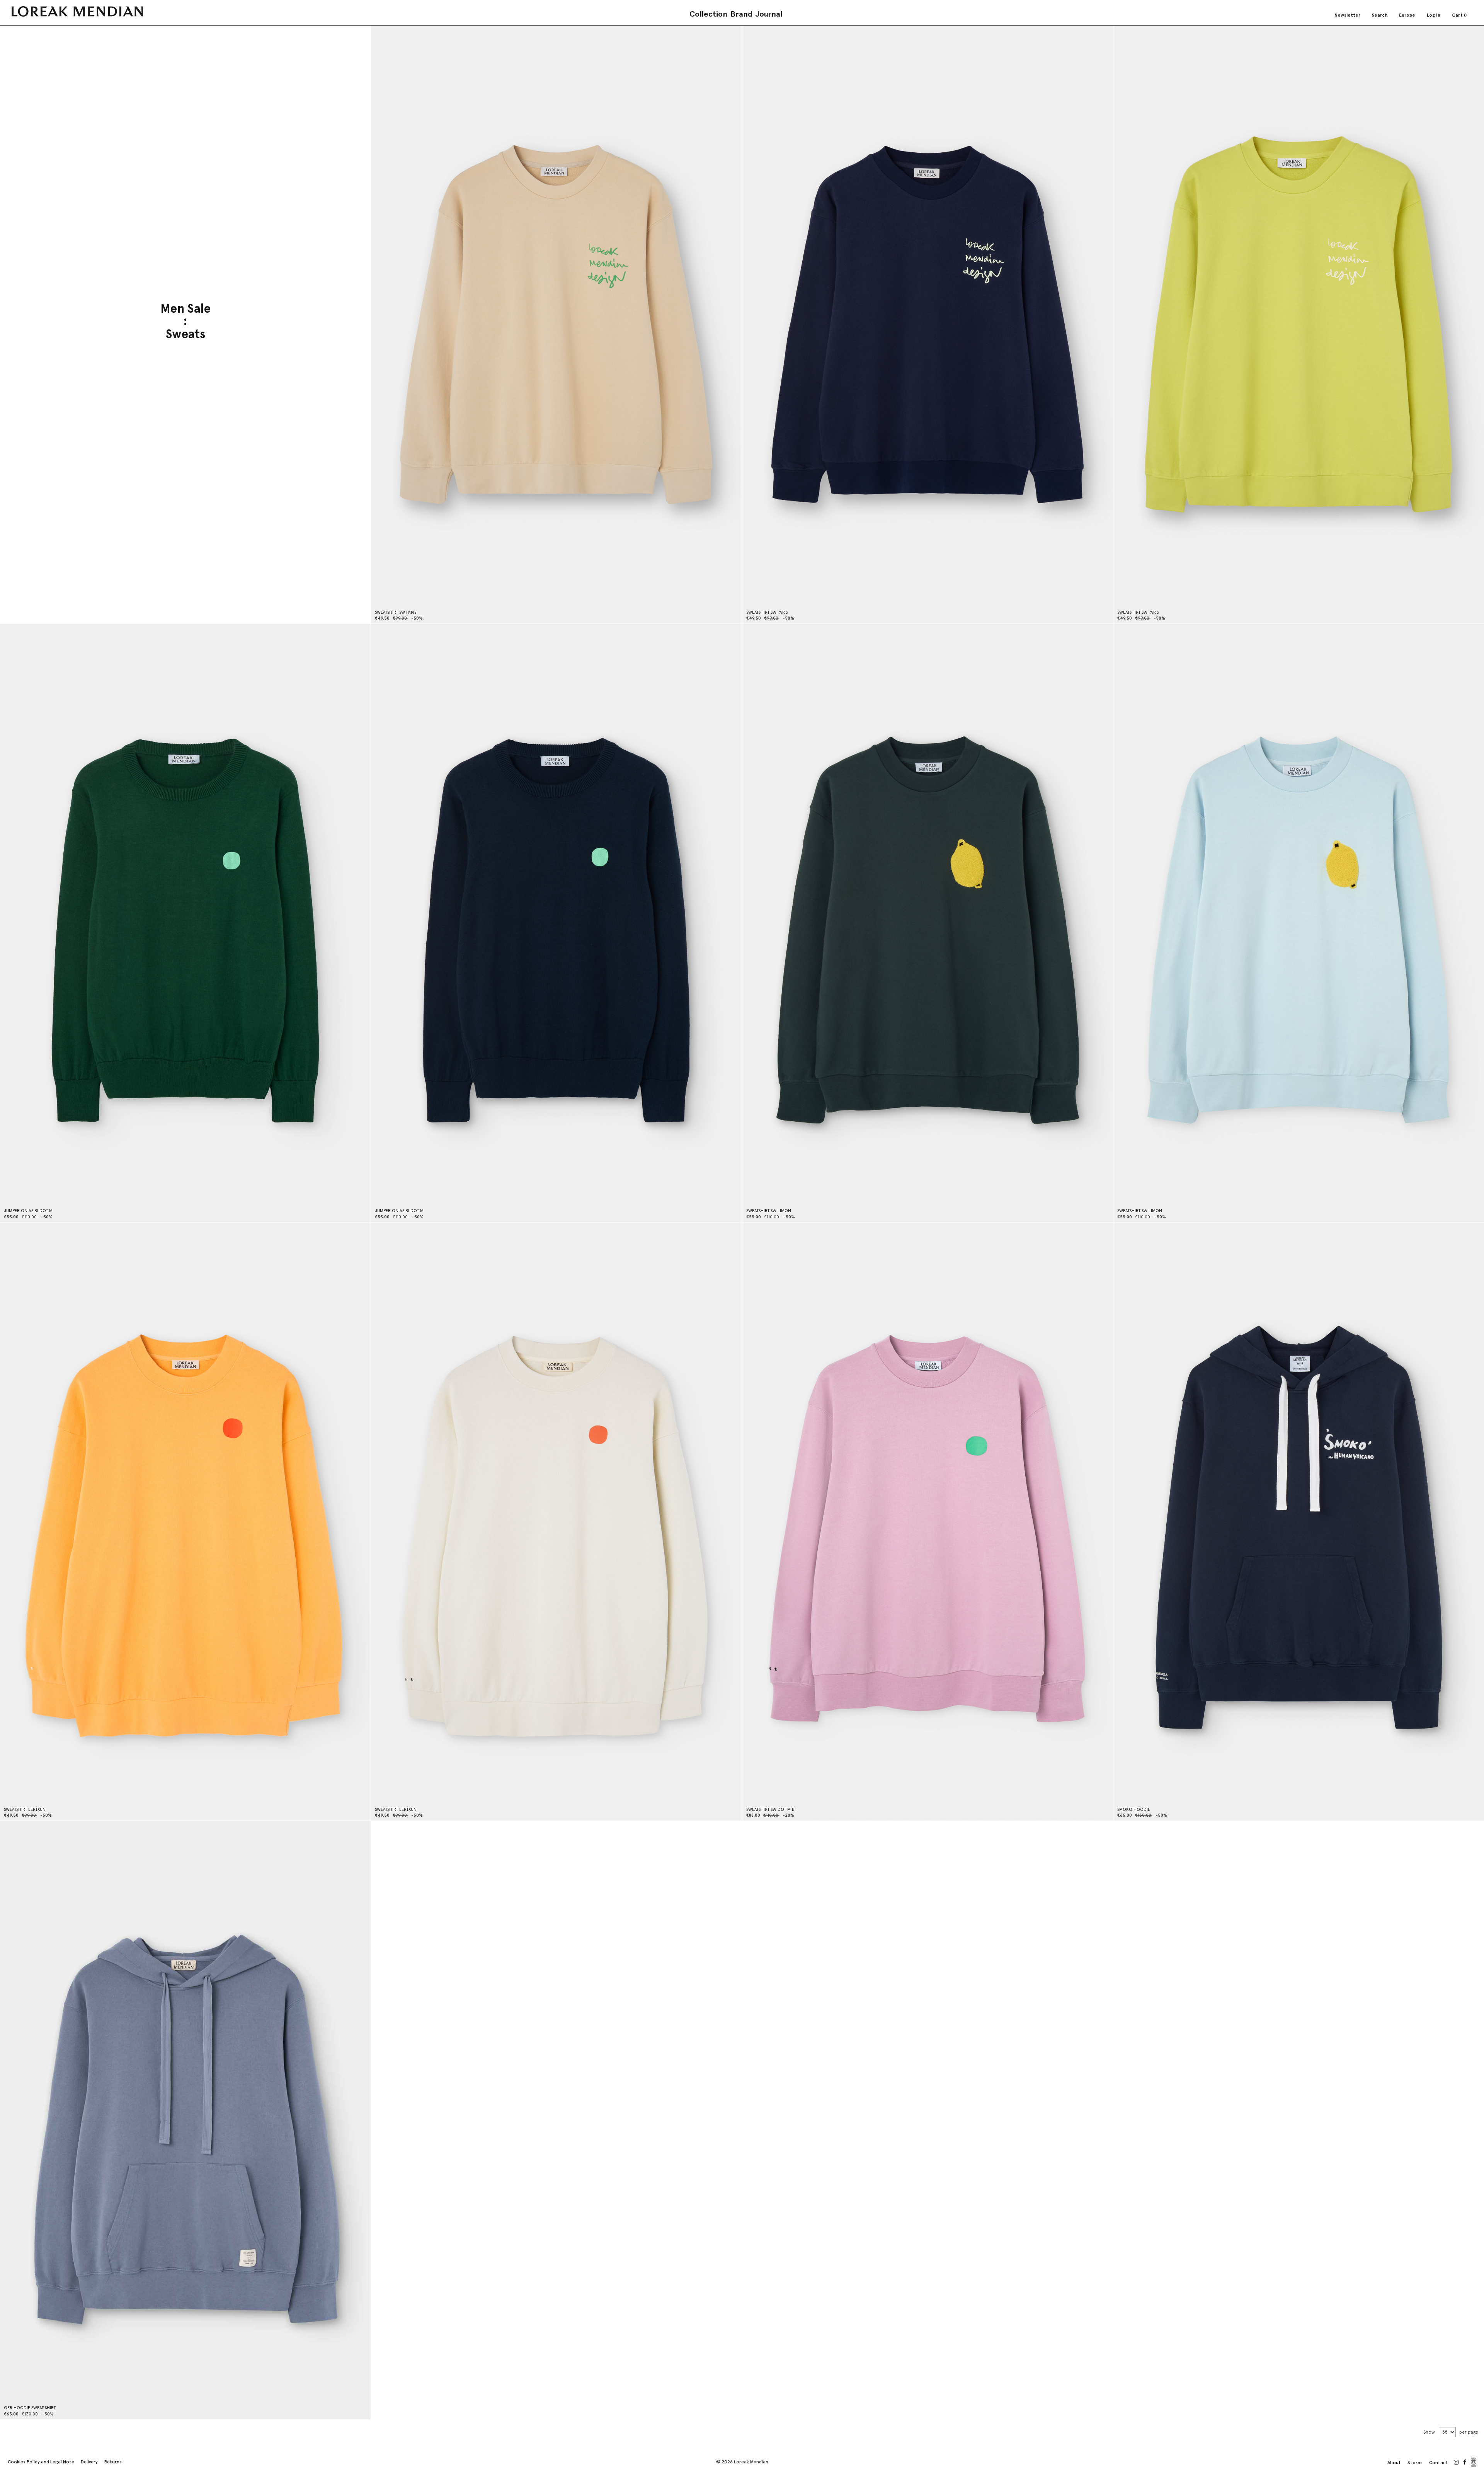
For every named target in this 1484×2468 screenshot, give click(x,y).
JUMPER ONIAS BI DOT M (28, 1211)
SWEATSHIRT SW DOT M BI (771, 1810)
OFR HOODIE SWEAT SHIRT (30, 2408)
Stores (1415, 2463)
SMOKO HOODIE (1134, 1810)
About (1394, 2463)
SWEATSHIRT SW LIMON (769, 1211)
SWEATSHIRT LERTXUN (25, 1810)
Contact (1439, 2463)
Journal (769, 14)
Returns (113, 2462)
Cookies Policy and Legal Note (41, 2462)
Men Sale (185, 309)
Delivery (89, 2462)
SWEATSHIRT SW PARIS (396, 612)
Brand (741, 14)
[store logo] (77, 11)
